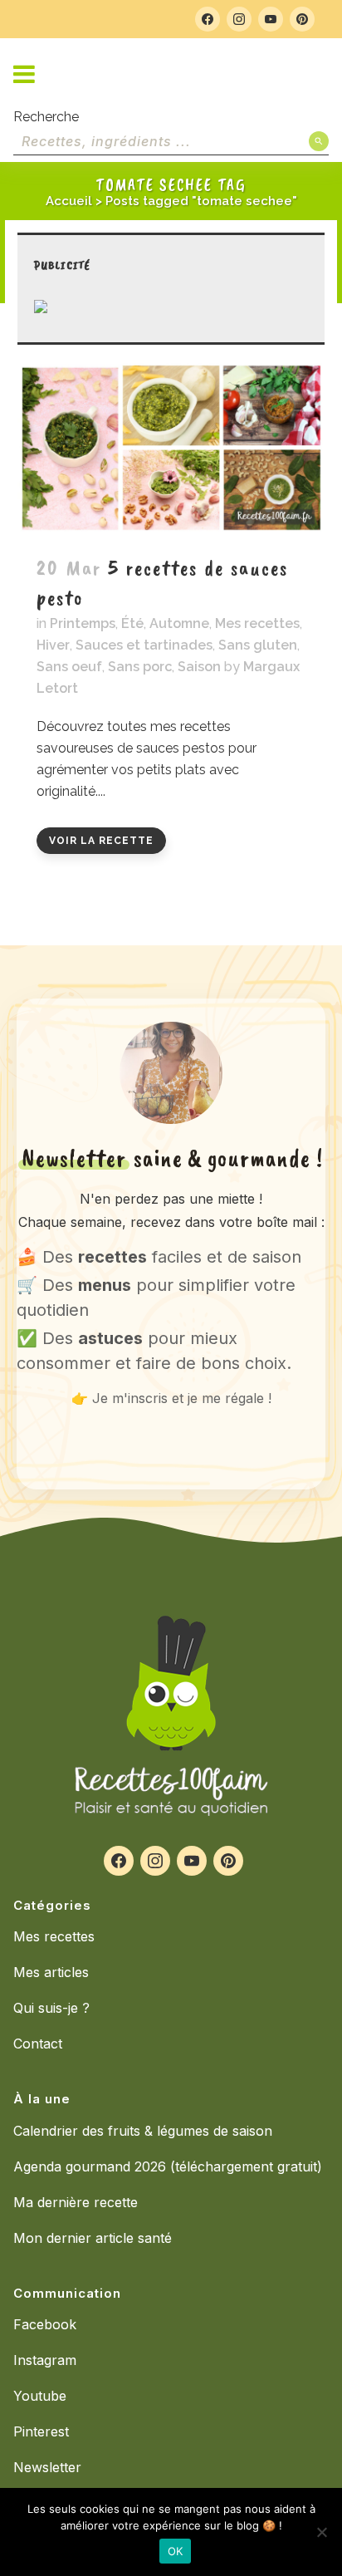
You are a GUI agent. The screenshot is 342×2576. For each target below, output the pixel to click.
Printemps (83, 623)
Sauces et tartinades (144, 645)
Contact (38, 2044)
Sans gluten (258, 645)
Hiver (53, 645)
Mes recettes (257, 623)
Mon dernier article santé (93, 2238)
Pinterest (41, 2431)
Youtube (40, 2396)
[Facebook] (208, 19)
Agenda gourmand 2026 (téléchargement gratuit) (168, 2166)
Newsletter (47, 2467)
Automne (179, 623)
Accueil (69, 201)
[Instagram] (239, 19)
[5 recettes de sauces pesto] (171, 448)
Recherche (46, 117)
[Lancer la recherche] (319, 141)
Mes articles (51, 1972)
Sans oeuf (69, 667)
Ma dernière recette (76, 2202)
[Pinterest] (302, 19)
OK (176, 2551)
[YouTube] (271, 19)
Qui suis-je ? (51, 2008)
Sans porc (140, 667)
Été (132, 623)
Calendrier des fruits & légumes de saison (143, 2131)
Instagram (45, 2360)
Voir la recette (101, 841)
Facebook (45, 2324)
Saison (199, 667)
